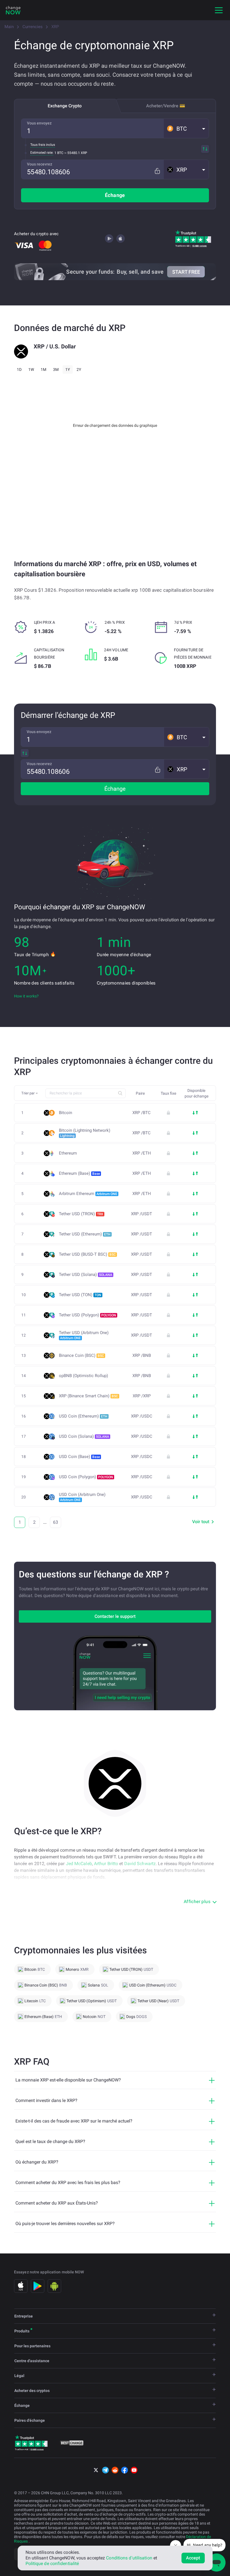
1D (19, 369)
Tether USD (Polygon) (88, 1315)
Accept (193, 2558)
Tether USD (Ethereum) (85, 1234)
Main (9, 27)
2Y (79, 369)
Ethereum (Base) (79, 1173)
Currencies (33, 27)
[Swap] (205, 149)
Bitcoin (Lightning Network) (85, 1133)
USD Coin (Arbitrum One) (82, 1497)
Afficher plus (197, 1902)
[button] (186, 128)
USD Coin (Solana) (84, 1436)
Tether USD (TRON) (81, 1214)
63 (56, 1522)
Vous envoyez (39, 123)
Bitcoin (65, 1113)
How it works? (26, 996)
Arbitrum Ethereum (88, 1194)
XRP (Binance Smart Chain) (88, 1396)
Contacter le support (115, 1616)
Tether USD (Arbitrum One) (84, 1335)
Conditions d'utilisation (129, 2558)
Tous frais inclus (43, 145)
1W (31, 369)
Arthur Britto (106, 1864)
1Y (68, 369)
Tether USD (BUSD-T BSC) (87, 1254)
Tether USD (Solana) (86, 1275)
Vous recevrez (40, 164)
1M (43, 369)
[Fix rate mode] (157, 171)
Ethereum (68, 1153)
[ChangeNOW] (13, 10)
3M (56, 369)
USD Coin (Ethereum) (83, 1416)
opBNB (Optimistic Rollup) (83, 1376)
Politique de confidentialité (52, 2563)
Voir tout (201, 1522)
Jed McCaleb (79, 1864)
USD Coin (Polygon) (86, 1477)
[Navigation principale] (219, 10)
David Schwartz (140, 1864)
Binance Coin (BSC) (81, 1355)
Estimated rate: (42, 153)
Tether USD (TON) (80, 1295)
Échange (115, 195)
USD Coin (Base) (79, 1457)
